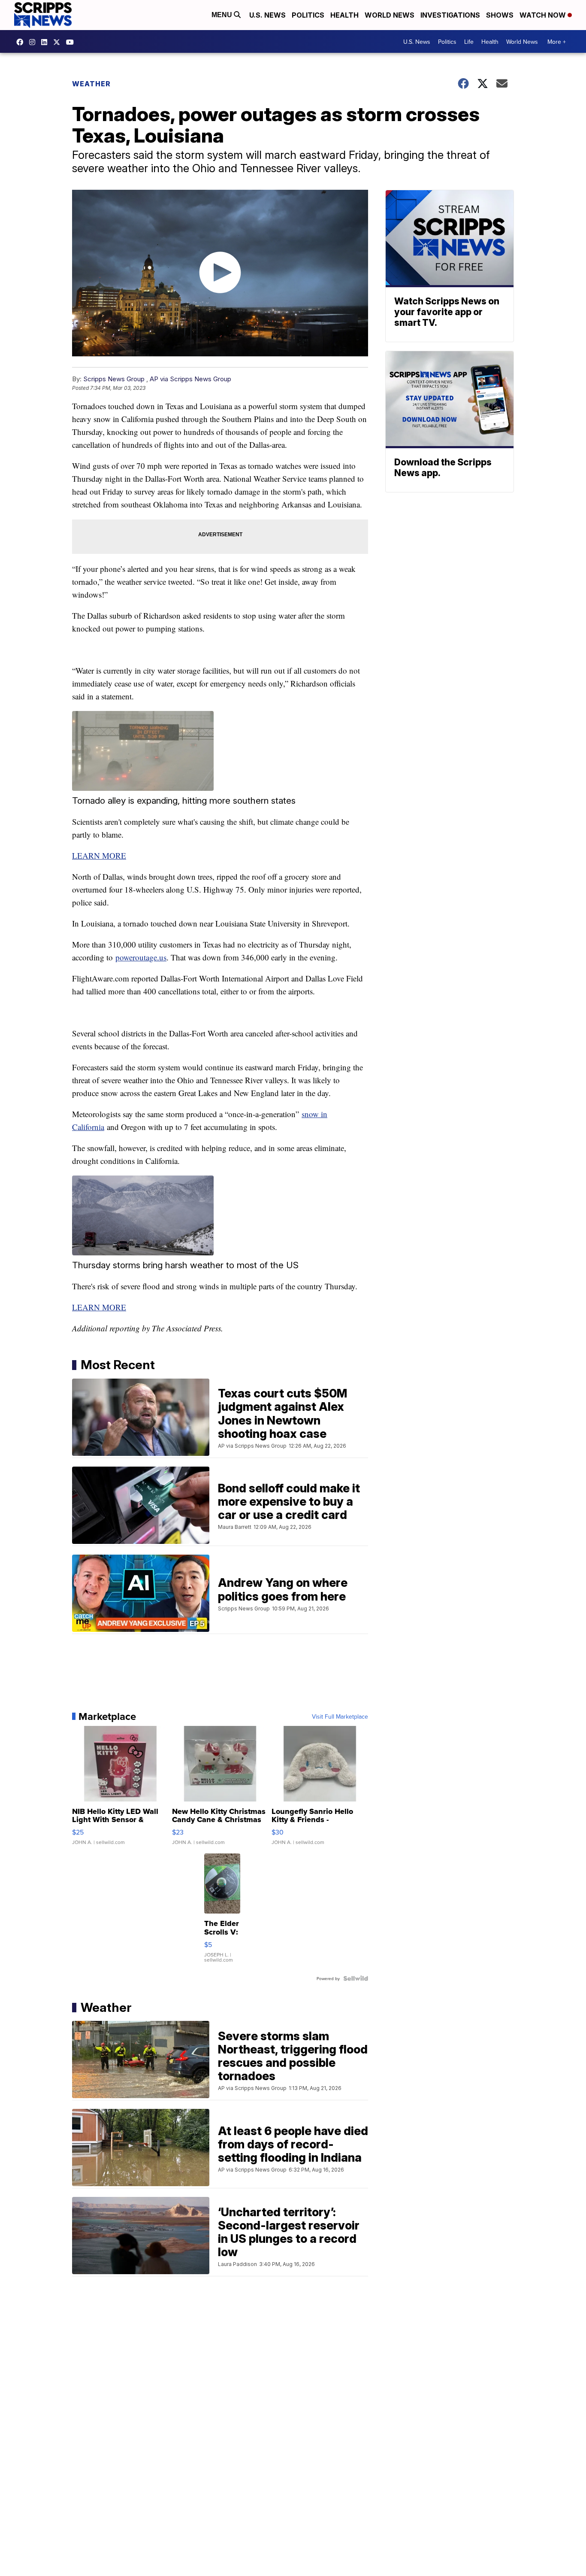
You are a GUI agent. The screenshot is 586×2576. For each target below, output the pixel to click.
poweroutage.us (141, 957)
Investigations (450, 15)
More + (557, 42)
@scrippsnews (72, 42)
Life (469, 42)
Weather (91, 84)
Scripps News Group (114, 379)
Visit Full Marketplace (340, 1716)
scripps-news (46, 42)
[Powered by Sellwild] (356, 1978)
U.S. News (267, 15)
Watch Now (544, 15)
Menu (223, 15)
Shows (500, 15)
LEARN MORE (99, 855)
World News (390, 15)
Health (344, 15)
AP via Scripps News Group (190, 379)
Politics (308, 15)
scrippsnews (22, 42)
